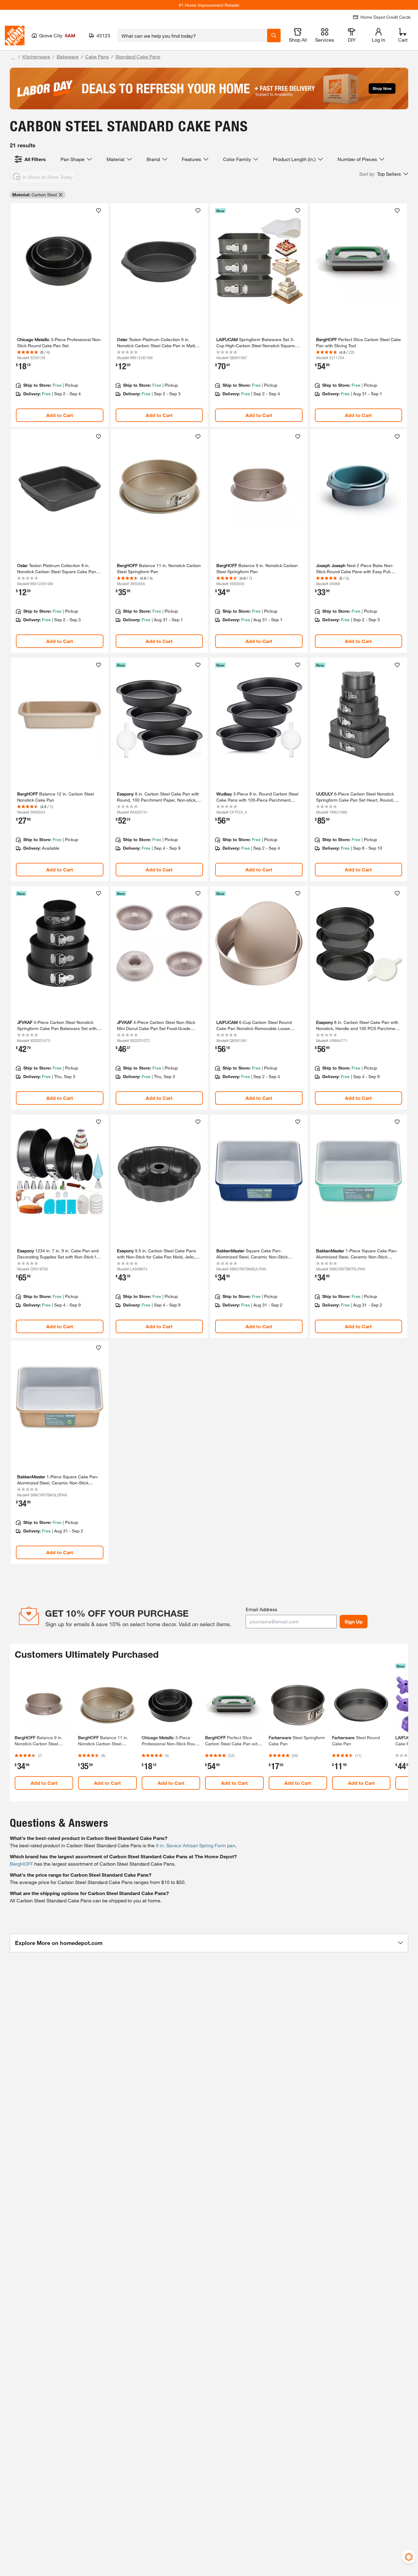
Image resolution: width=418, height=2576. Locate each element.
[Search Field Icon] (274, 36)
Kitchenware (36, 56)
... (13, 57)
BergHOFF (21, 1864)
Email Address (261, 1609)
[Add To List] (99, 211)
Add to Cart (60, 415)
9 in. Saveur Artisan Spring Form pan (196, 1845)
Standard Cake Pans (138, 56)
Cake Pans (97, 56)
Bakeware (68, 56)
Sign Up (354, 1621)
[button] (384, 174)
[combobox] (192, 36)
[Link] (60, 315)
